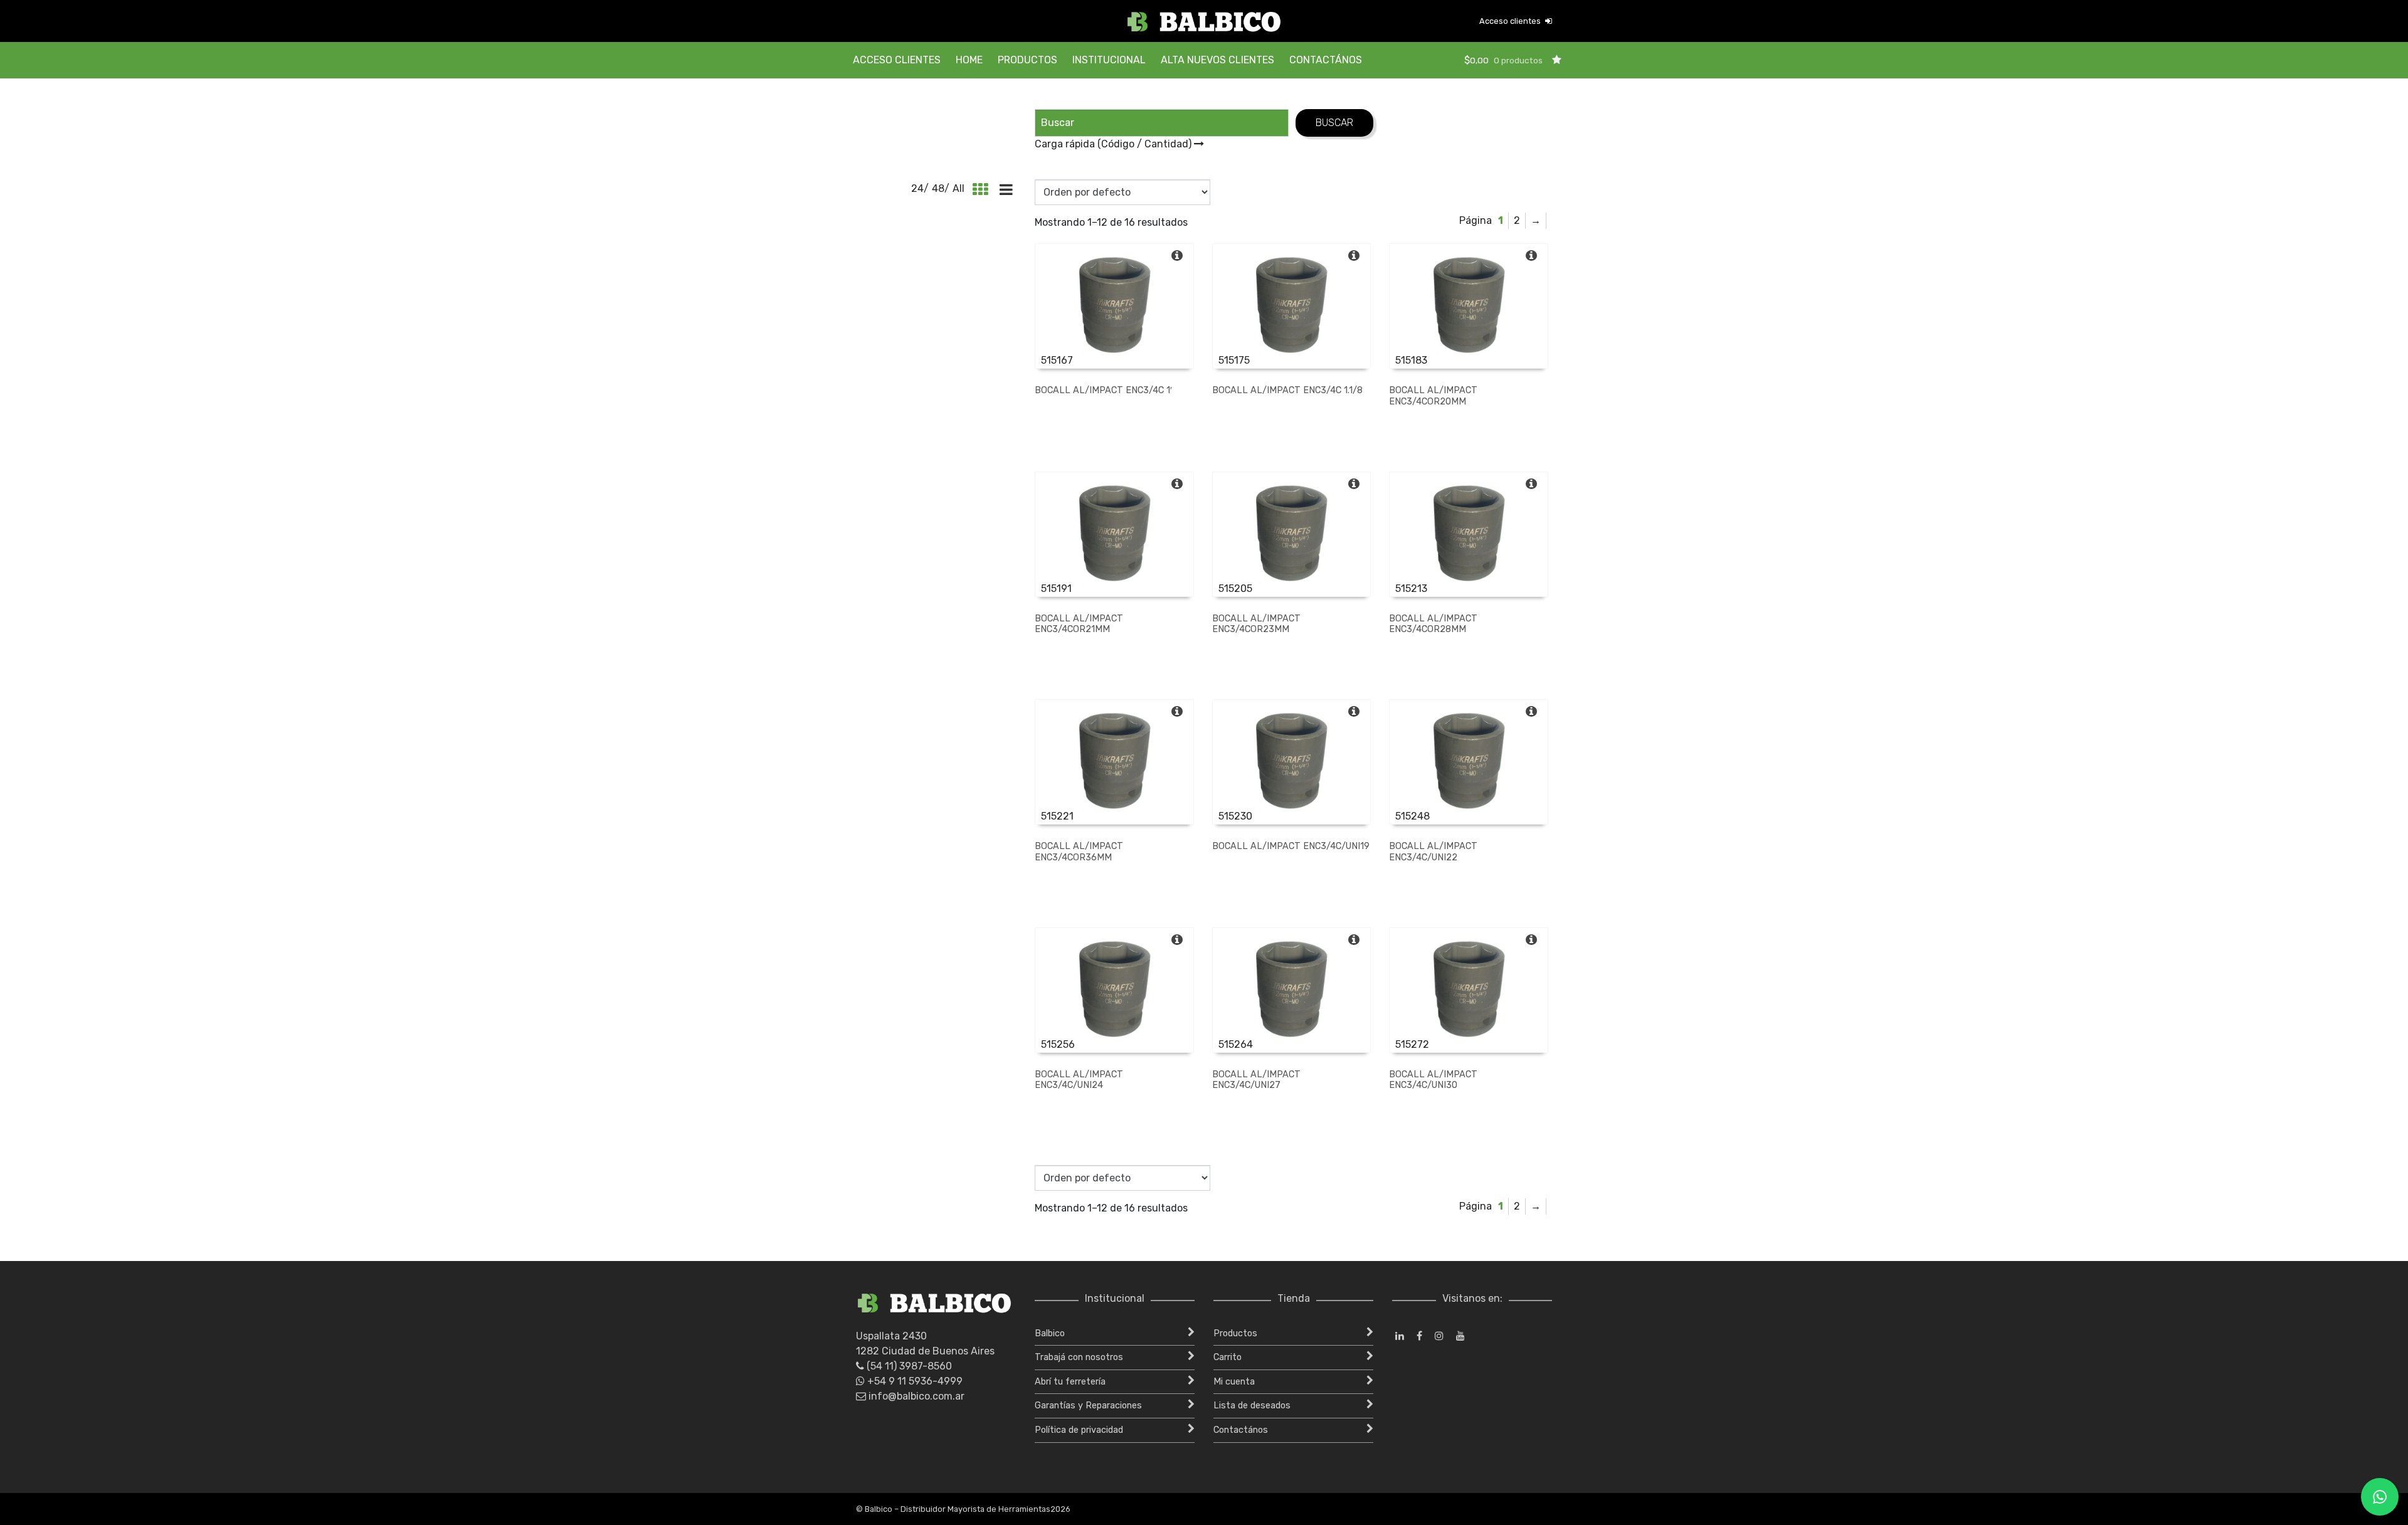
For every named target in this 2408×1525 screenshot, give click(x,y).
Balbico (1050, 1333)
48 (938, 188)
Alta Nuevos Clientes (1217, 60)
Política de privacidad (1079, 1430)
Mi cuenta (1234, 1382)
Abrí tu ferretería (1070, 1382)
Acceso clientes (1511, 21)
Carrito (1228, 1357)
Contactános (1326, 60)
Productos (1027, 60)
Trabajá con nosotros (1079, 1357)
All (958, 188)
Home (969, 60)
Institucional (1109, 60)
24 (917, 188)
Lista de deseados (1252, 1406)
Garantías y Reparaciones (1088, 1406)
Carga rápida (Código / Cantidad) (1114, 144)
